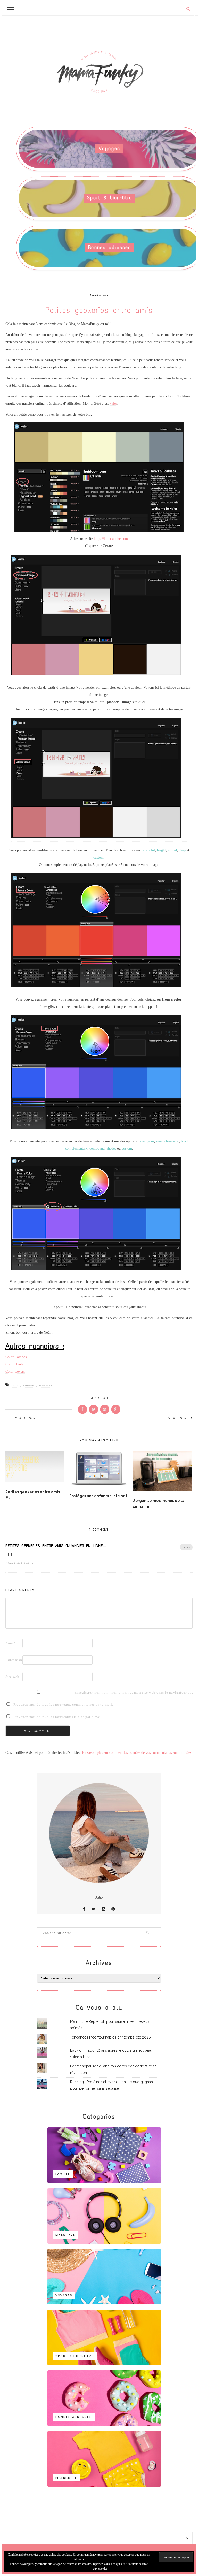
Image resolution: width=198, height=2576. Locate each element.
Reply (186, 1547)
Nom (11, 1643)
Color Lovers (15, 1371)
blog (16, 1385)
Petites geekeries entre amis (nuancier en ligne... (56, 1546)
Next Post (179, 1418)
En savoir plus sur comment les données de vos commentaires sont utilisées (137, 1753)
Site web (12, 1677)
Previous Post (23, 1418)
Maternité (66, 2478)
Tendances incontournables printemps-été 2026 (110, 2037)
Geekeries (99, 295)
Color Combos (16, 1357)
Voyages (109, 148)
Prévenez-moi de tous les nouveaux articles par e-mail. (58, 1717)
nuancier (47, 1385)
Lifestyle (65, 2235)
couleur (30, 1385)
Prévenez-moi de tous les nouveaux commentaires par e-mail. (63, 1705)
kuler (113, 403)
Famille (63, 2174)
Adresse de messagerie (13, 1660)
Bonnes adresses (110, 247)
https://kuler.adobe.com (111, 539)
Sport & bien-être (109, 198)
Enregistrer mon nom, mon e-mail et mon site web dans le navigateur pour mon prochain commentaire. (82, 1692)
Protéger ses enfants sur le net (98, 1496)
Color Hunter (15, 1364)
